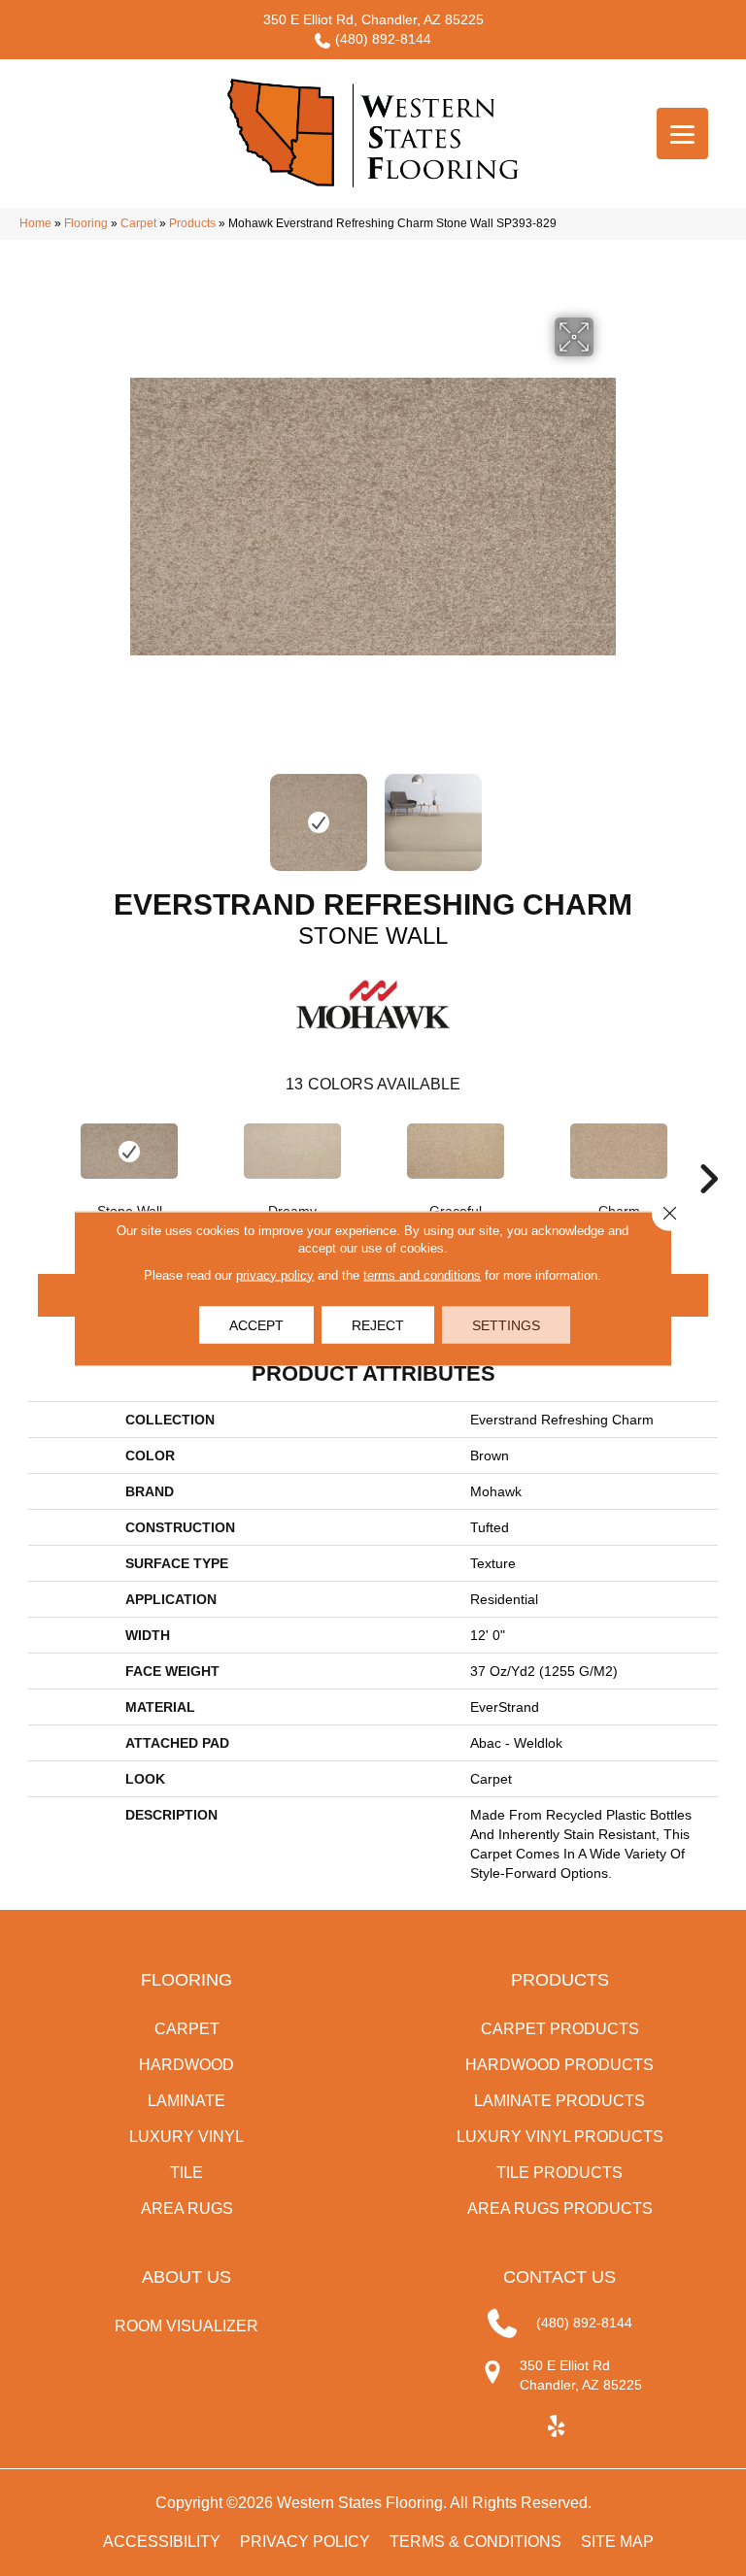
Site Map (617, 2542)
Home (35, 223)
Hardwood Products (559, 2065)
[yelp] (557, 2427)
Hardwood (186, 2065)
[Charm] (619, 1151)
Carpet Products (560, 2029)
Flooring (86, 223)
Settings (506, 1324)
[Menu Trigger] (682, 134)
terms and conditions (422, 1274)
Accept (256, 1324)
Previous (140, 813)
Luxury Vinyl (186, 2137)
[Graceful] (456, 1151)
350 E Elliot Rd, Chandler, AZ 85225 (373, 19)
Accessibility (162, 2542)
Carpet (138, 223)
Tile (186, 2173)
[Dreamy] (292, 1151)
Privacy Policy (305, 2542)
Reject (378, 1324)
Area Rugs (187, 2208)
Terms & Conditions (475, 2542)
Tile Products (559, 2173)
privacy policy (275, 1274)
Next (606, 813)
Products (192, 223)
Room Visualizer (186, 2326)
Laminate (186, 2101)
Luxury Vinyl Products (560, 2137)
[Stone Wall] (129, 1151)
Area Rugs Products (560, 2208)
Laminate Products (559, 2101)
